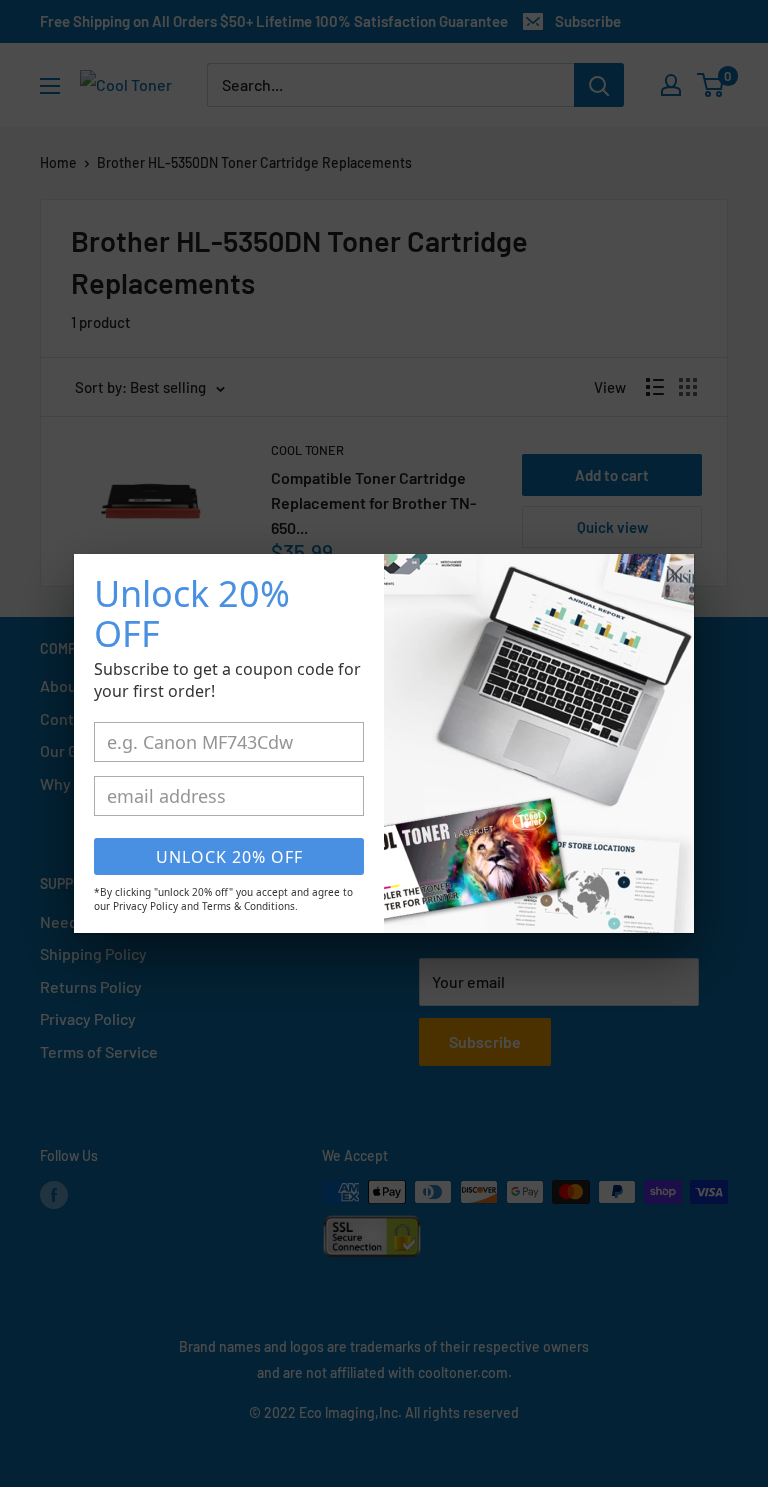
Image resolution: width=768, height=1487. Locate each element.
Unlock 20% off (229, 857)
